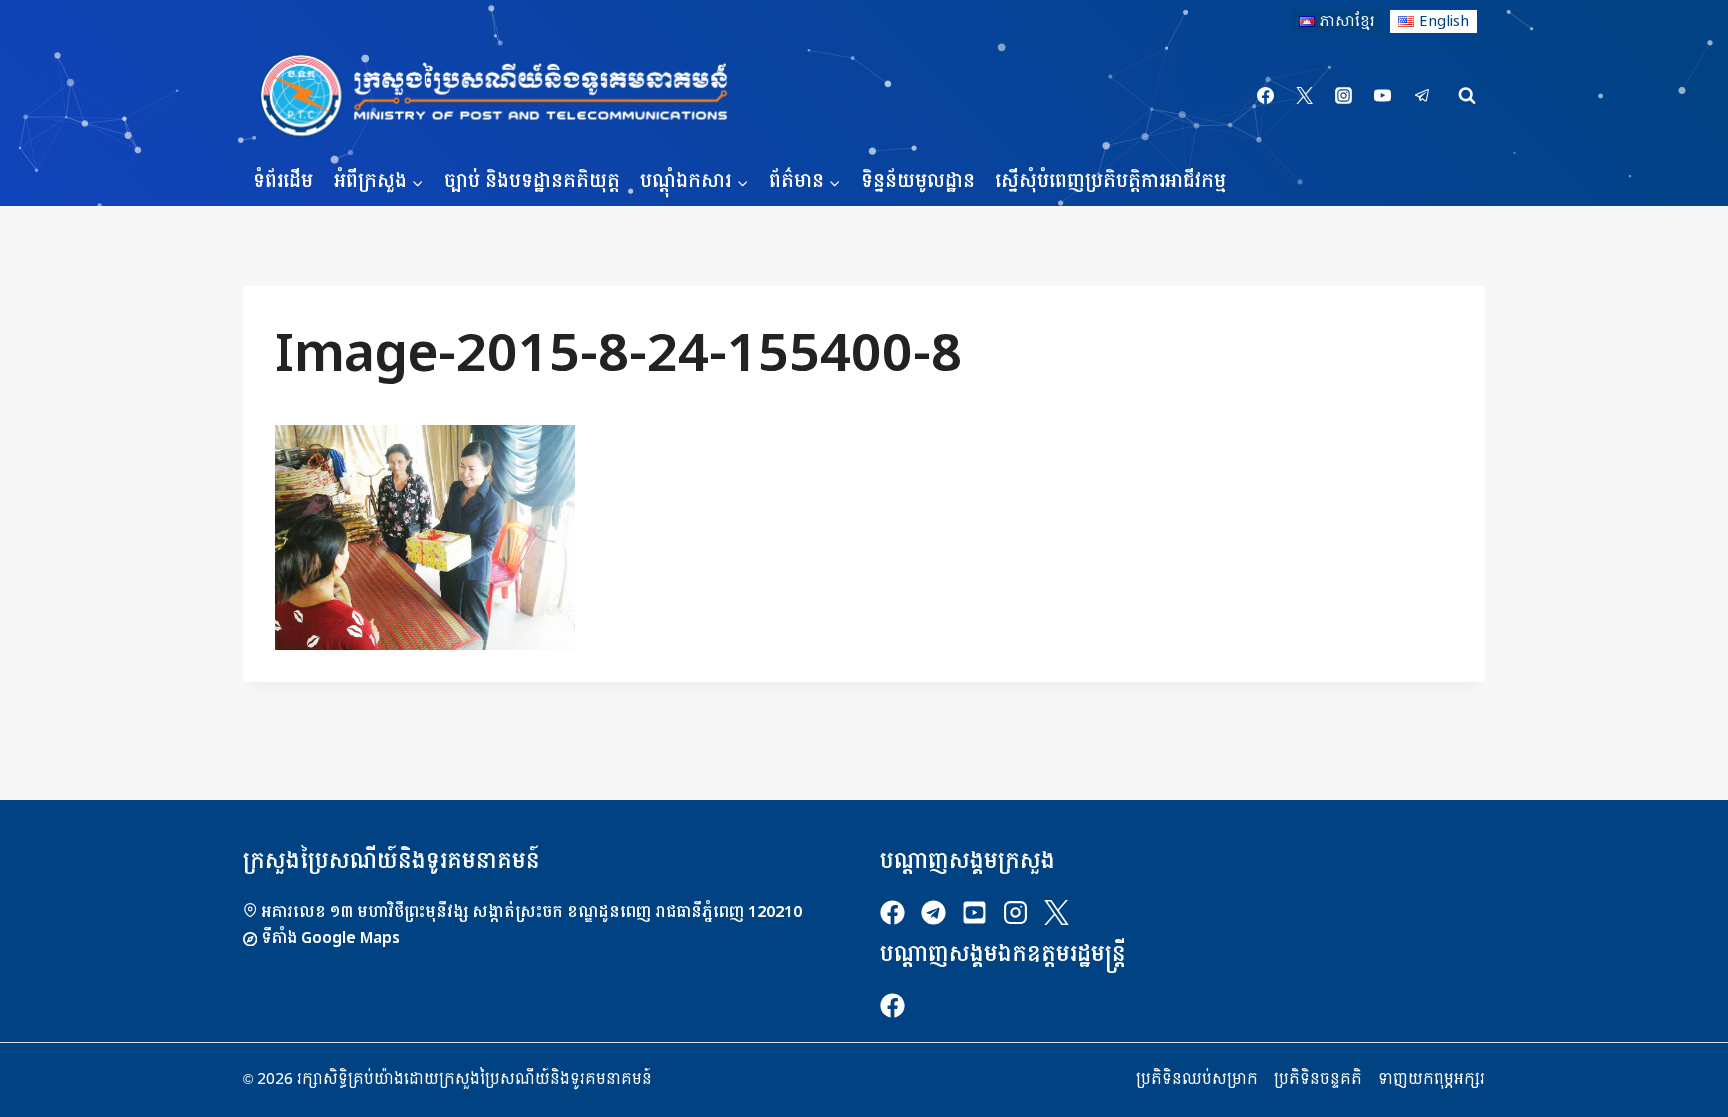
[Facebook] (1266, 96)
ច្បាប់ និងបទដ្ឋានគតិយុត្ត (532, 181)
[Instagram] (1344, 96)
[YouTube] (1383, 96)
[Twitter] (1305, 96)
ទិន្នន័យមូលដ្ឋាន (918, 181)
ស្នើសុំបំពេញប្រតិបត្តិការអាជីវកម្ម (1110, 181)
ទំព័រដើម (283, 181)
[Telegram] (1422, 96)
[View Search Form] (1467, 96)
